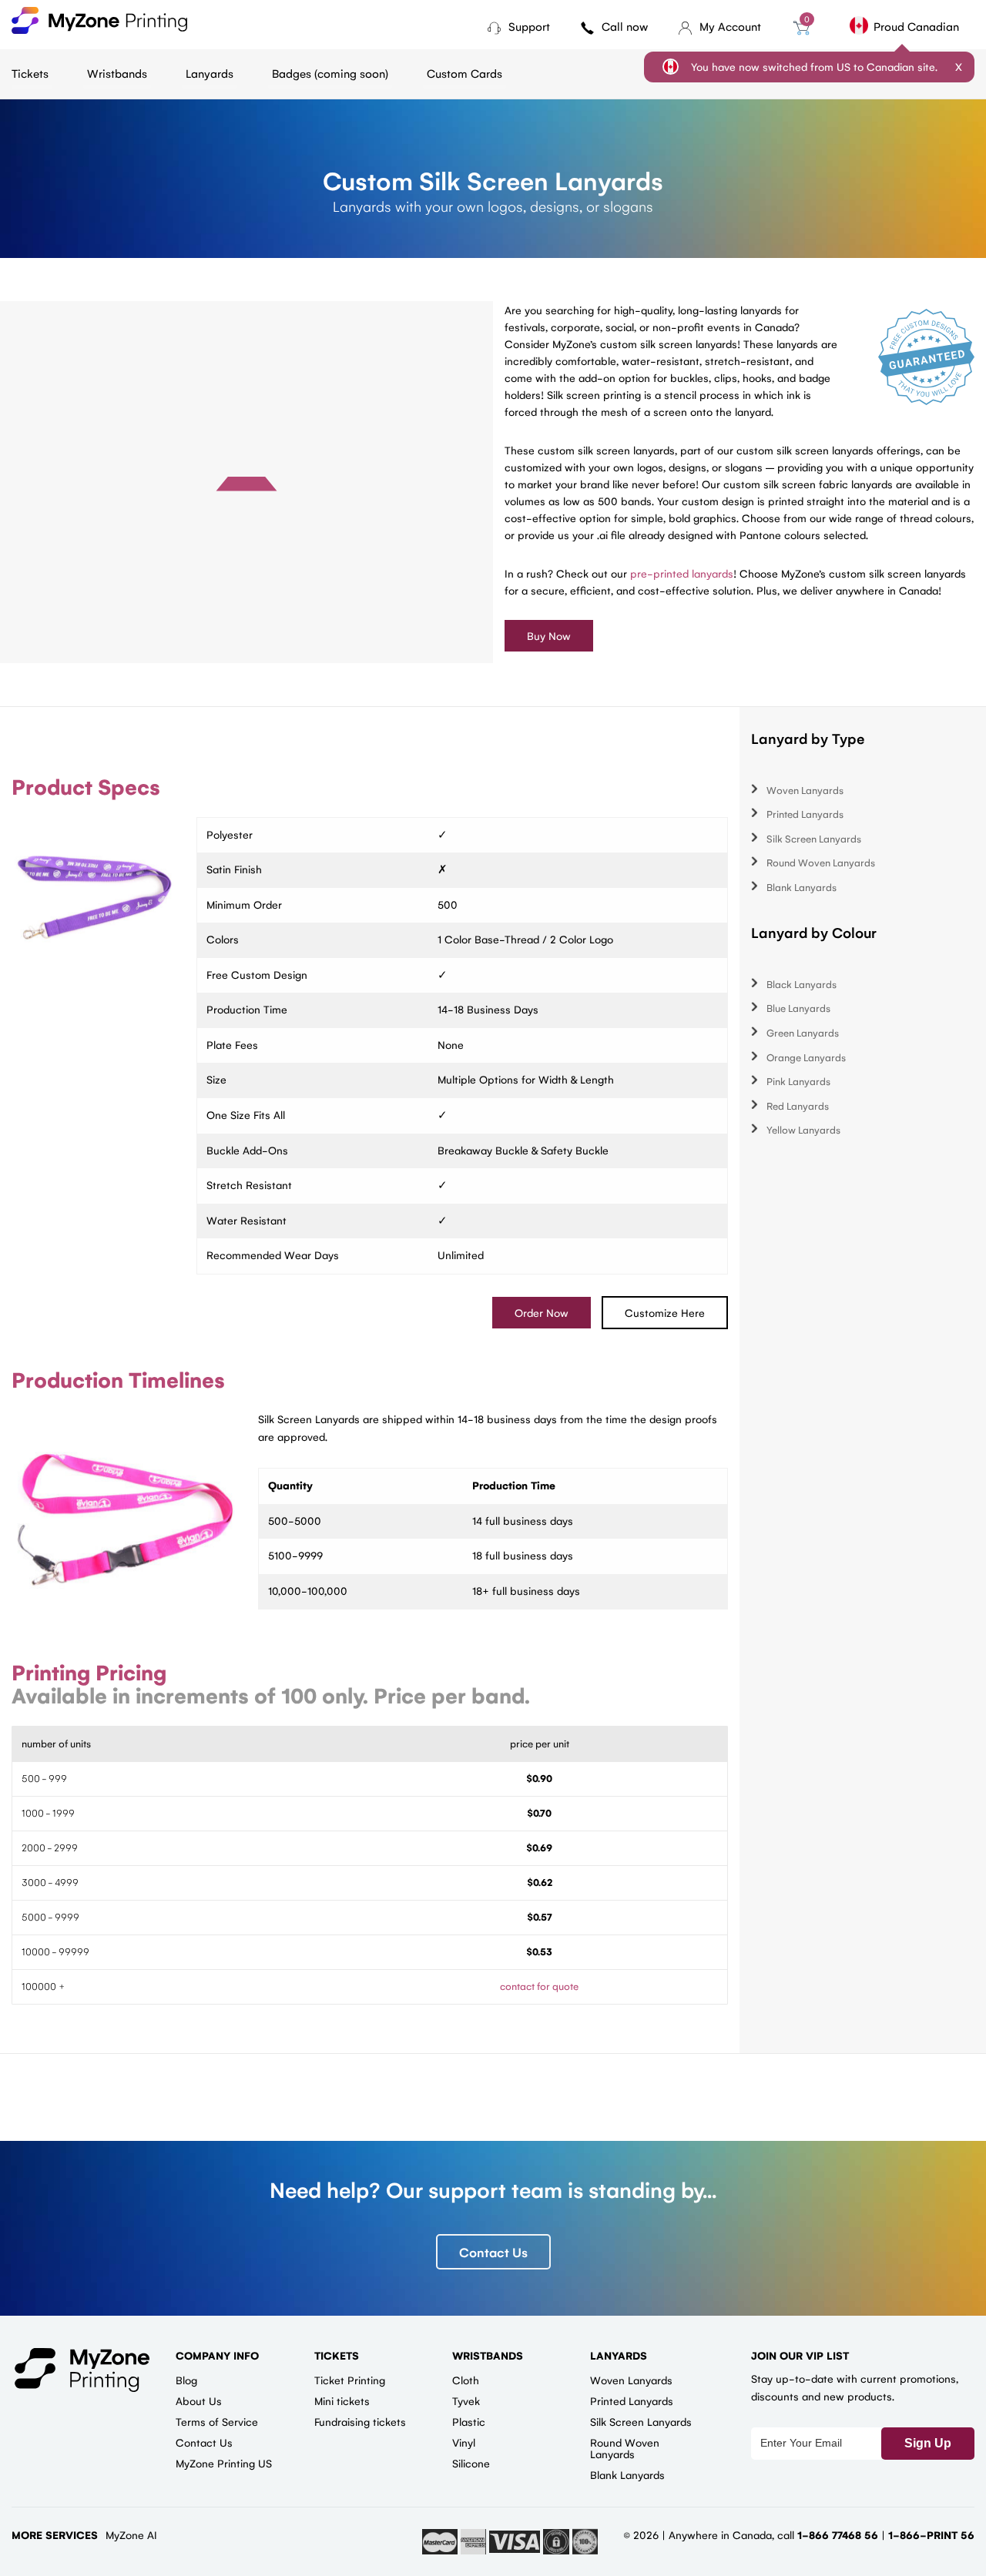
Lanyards (210, 73)
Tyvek (466, 2400)
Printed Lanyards (805, 814)
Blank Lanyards (802, 887)
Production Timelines (118, 1379)
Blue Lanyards (798, 1008)
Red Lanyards (798, 1105)
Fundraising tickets (360, 2421)
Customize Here (665, 1312)
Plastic (469, 2421)
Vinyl (464, 2442)
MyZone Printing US (224, 2463)
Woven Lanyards (805, 790)
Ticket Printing (350, 2380)
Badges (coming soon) (330, 73)
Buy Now (549, 635)
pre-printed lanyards (682, 573)
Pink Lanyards (798, 1081)
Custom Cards (464, 73)
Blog (186, 2380)
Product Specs (86, 786)
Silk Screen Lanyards (814, 838)
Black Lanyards (802, 984)
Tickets (30, 73)
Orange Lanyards (806, 1057)
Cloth (466, 2380)
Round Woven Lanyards (821, 862)
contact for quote (539, 1986)
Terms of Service (217, 2421)
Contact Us (493, 2252)
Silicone (471, 2463)
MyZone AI (131, 2534)
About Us (199, 2400)
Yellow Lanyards (803, 1129)
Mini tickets (342, 2400)
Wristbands (117, 73)
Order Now (542, 1312)
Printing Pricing (89, 1672)
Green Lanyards (803, 1032)
